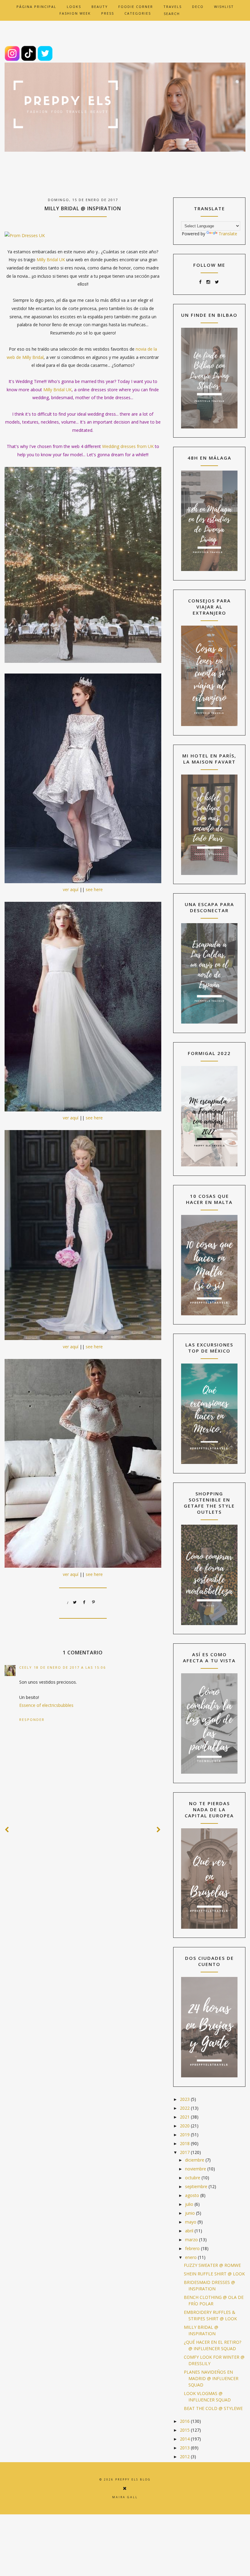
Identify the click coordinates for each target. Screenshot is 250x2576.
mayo (191, 2222)
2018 (185, 2143)
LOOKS (74, 7)
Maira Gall (125, 2497)
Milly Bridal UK (51, 260)
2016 (185, 2421)
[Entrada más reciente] (7, 1830)
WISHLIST (224, 7)
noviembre (196, 2169)
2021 (185, 2117)
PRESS (108, 13)
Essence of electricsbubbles (46, 1705)
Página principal (36, 7)
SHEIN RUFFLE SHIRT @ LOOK (214, 2274)
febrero (193, 2248)
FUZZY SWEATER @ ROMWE (212, 2265)
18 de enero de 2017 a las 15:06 (70, 1667)
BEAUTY (100, 7)
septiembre (197, 2186)
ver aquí (71, 889)
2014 (185, 2439)
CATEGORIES (138, 13)
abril (190, 2231)
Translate (228, 234)
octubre (193, 2178)
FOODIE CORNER (136, 7)
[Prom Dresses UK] (25, 235)
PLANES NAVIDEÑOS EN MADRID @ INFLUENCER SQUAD (211, 2378)
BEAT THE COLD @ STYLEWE (213, 2408)
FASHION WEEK (75, 13)
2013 (185, 2448)
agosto (193, 2195)
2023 (185, 2099)
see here (94, 889)
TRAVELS (173, 7)
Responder (32, 1720)
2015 (185, 2430)
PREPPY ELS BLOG (133, 2479)
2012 (185, 2457)
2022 (185, 2108)
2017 (185, 2152)
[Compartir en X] (75, 1602)
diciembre (195, 2160)
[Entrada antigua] (159, 1830)
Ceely (26, 1667)
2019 (185, 2135)
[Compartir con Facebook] (84, 1602)
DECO (198, 7)
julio (190, 2204)
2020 (185, 2126)
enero (191, 2257)
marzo (192, 2240)
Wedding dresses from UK (128, 446)
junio (191, 2213)
